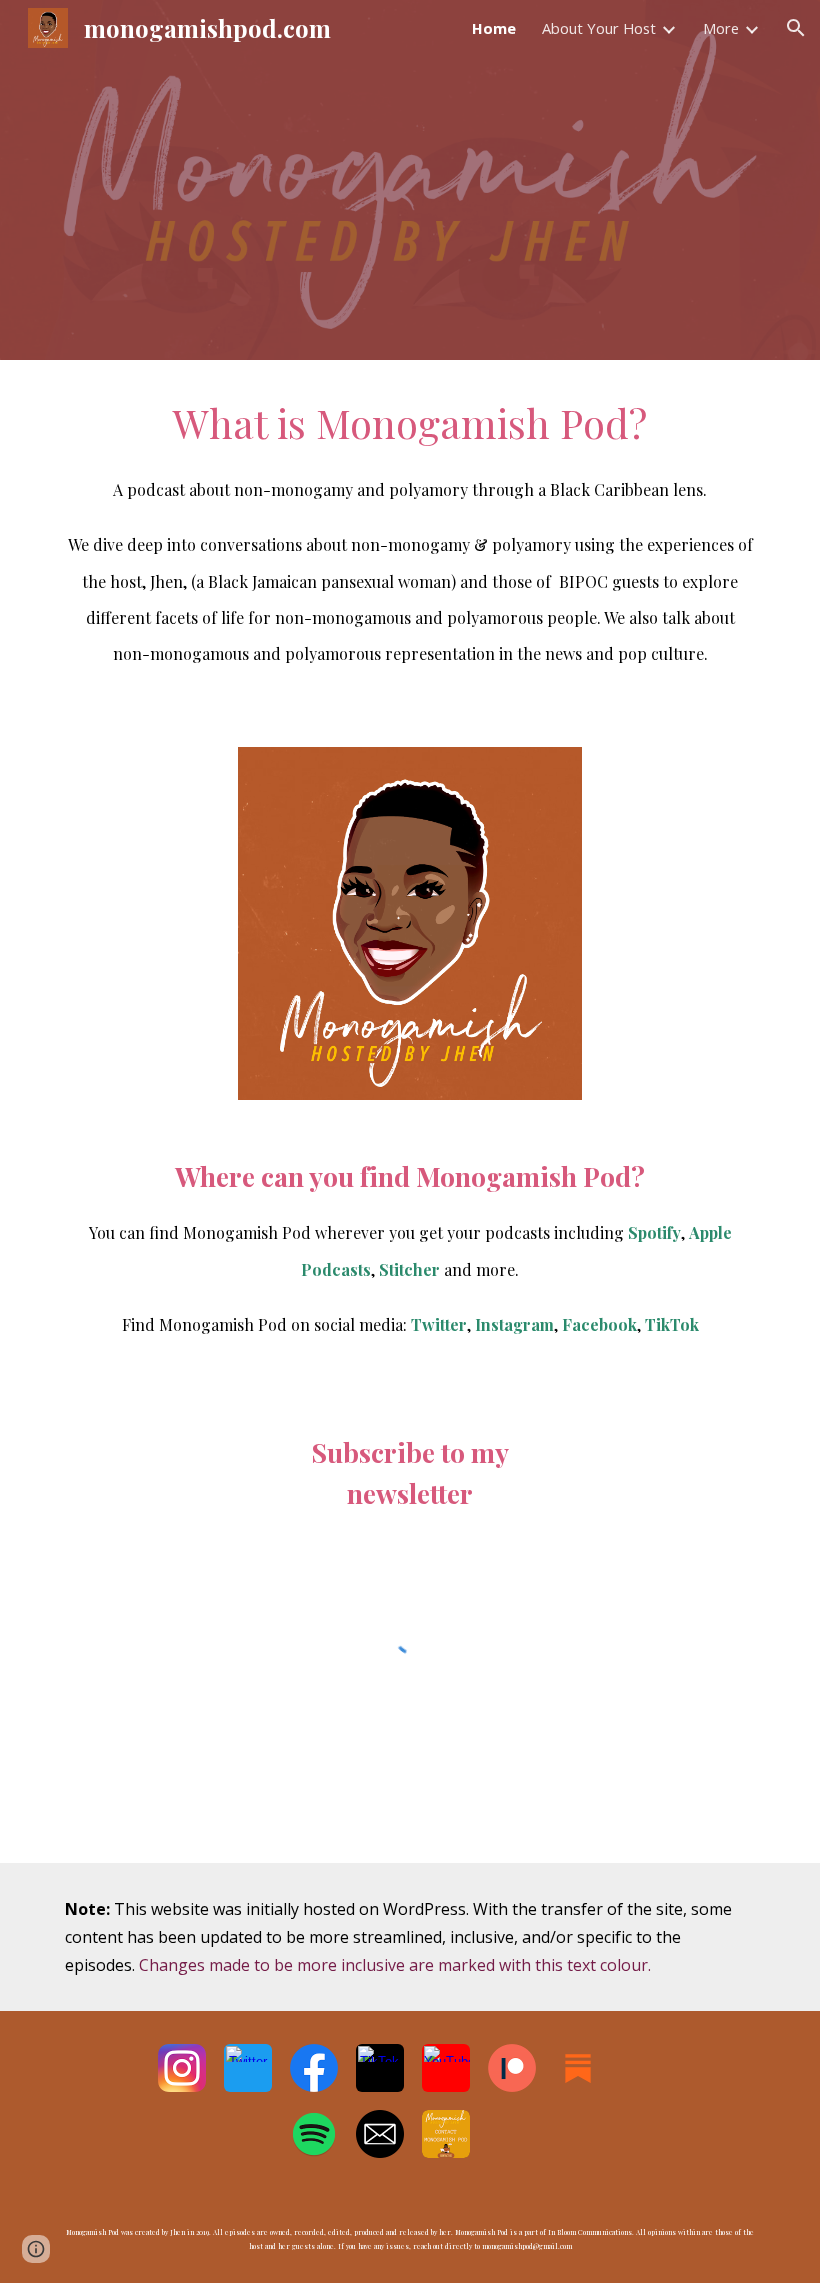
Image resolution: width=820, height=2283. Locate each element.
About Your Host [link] (599, 28)
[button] (796, 28)
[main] (410, 541)
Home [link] (494, 28)
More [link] (721, 28)
